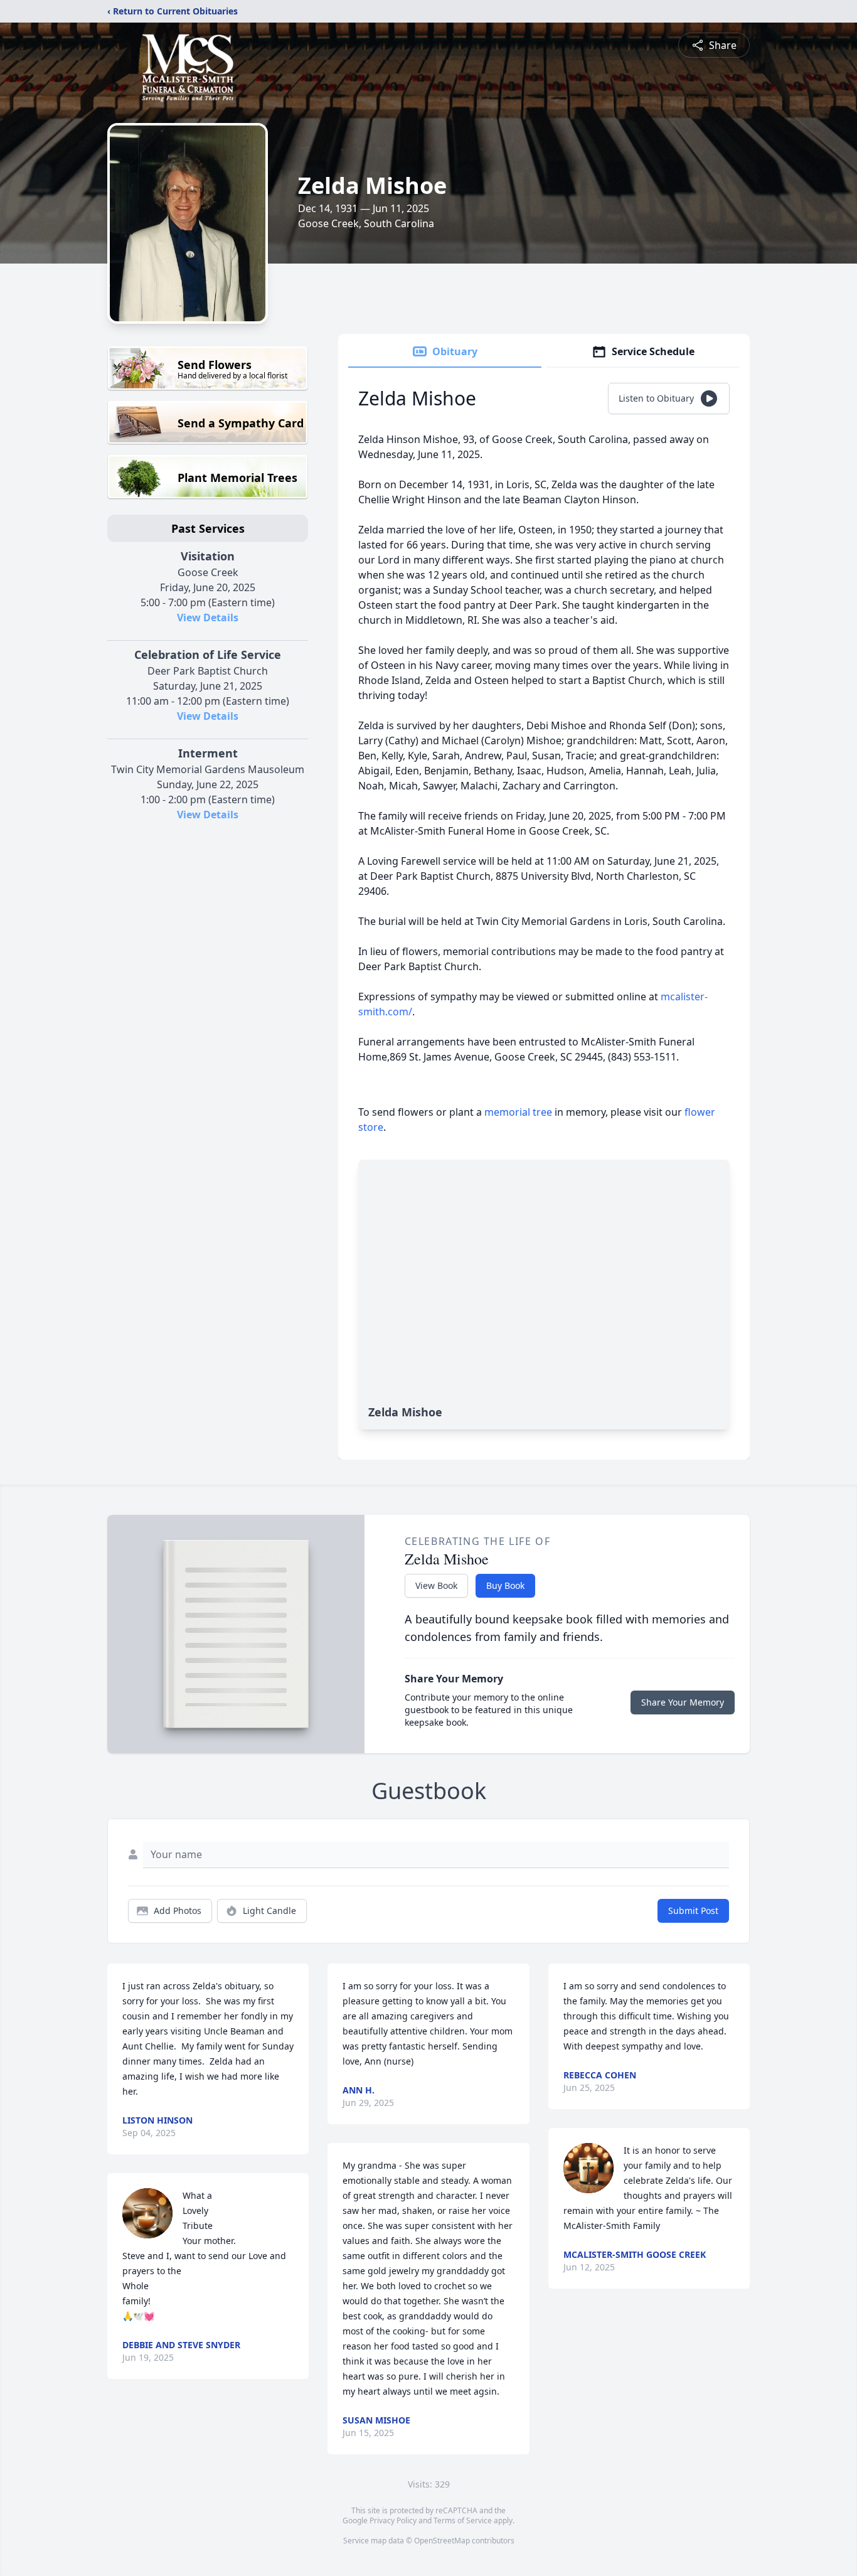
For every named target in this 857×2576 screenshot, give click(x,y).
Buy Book (505, 1585)
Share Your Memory (683, 1702)
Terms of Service (463, 2520)
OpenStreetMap (442, 2541)
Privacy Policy (393, 2520)
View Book (436, 1585)
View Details (208, 617)
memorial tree (518, 1112)
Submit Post (693, 1911)
